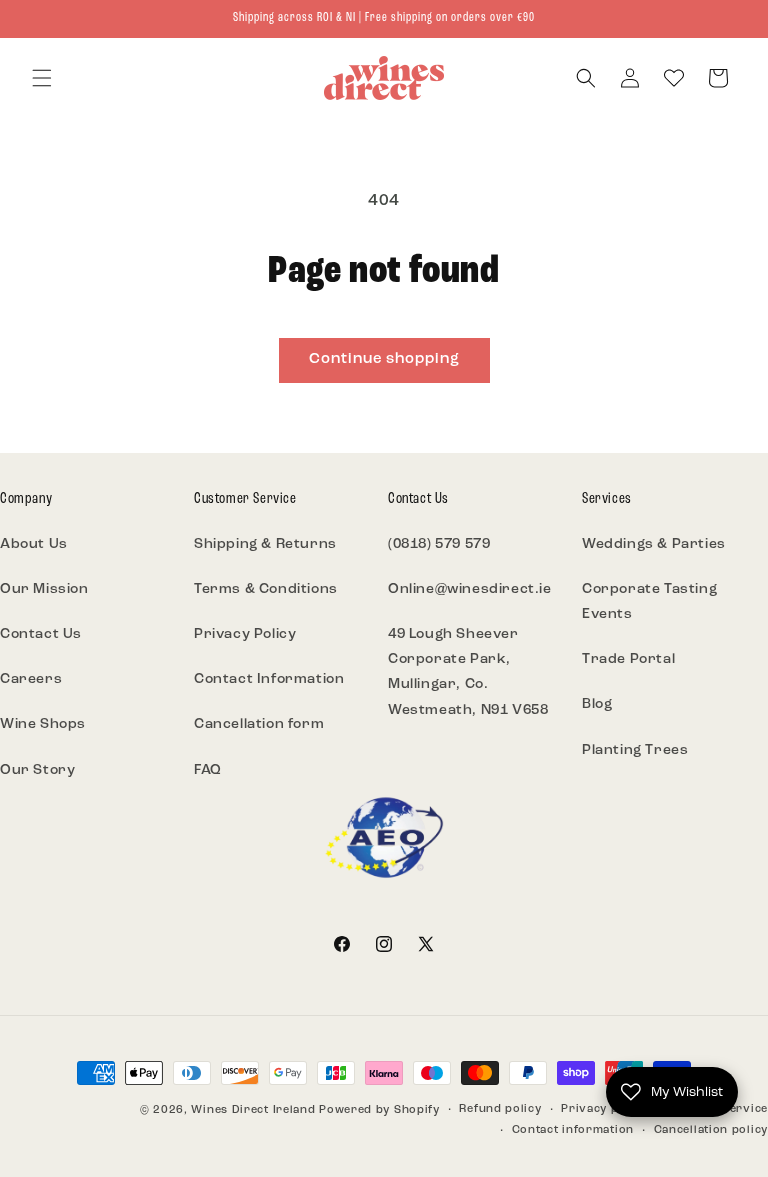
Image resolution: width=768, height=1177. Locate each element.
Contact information (573, 1130)
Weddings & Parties (654, 544)
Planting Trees (635, 750)
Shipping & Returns (265, 544)
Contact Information (269, 679)
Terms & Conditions (266, 589)
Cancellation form (259, 724)
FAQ (208, 770)
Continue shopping (384, 359)
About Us (34, 544)
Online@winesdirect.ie (470, 589)
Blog (597, 704)
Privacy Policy (245, 634)
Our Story (37, 770)
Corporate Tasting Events (649, 602)
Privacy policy (604, 1109)
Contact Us (41, 634)
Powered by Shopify (379, 1110)
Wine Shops (43, 724)
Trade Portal (628, 659)
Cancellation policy (711, 1130)
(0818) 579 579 (439, 544)
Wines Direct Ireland (253, 1110)
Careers (31, 679)
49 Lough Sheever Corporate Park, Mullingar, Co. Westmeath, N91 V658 (468, 672)
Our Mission (44, 589)
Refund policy (500, 1109)
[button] (42, 78)
